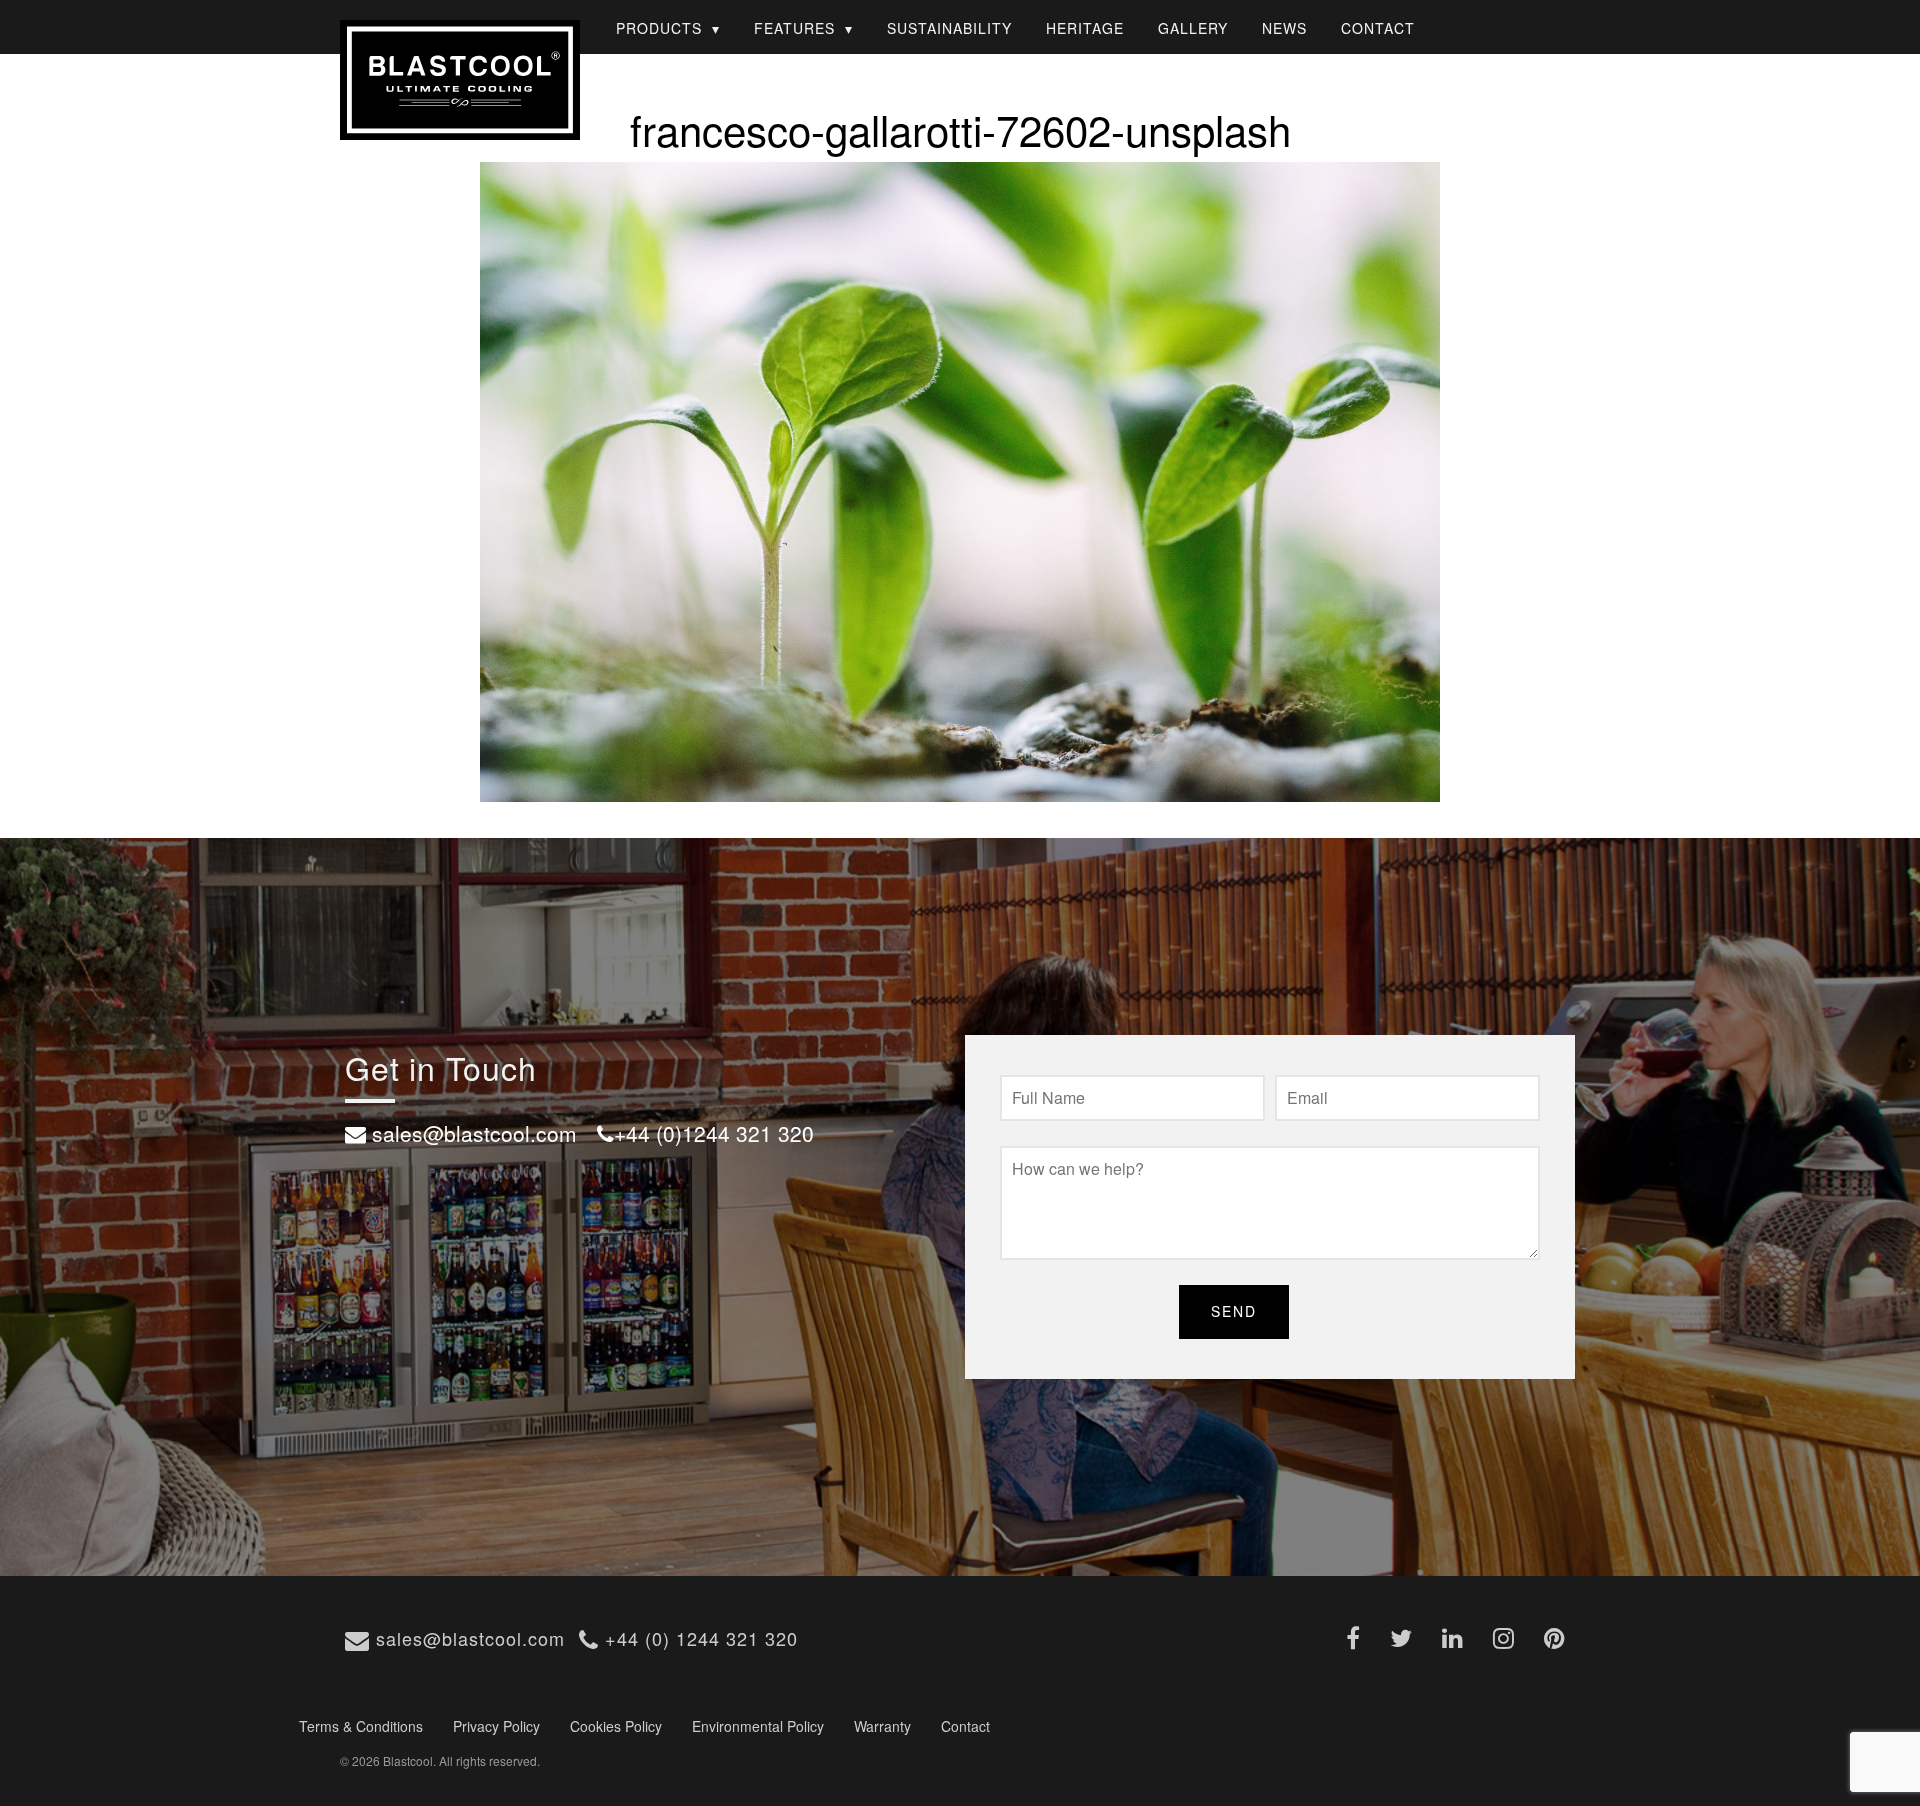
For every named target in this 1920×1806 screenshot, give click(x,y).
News (1284, 28)
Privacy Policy (496, 1726)
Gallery (1193, 28)
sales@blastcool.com (467, 1638)
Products (659, 28)
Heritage (1085, 28)
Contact (1378, 28)
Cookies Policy (616, 1726)
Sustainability (949, 28)
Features (794, 28)
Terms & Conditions (361, 1726)
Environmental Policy (758, 1726)
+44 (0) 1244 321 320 (698, 1638)
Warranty (882, 1726)
